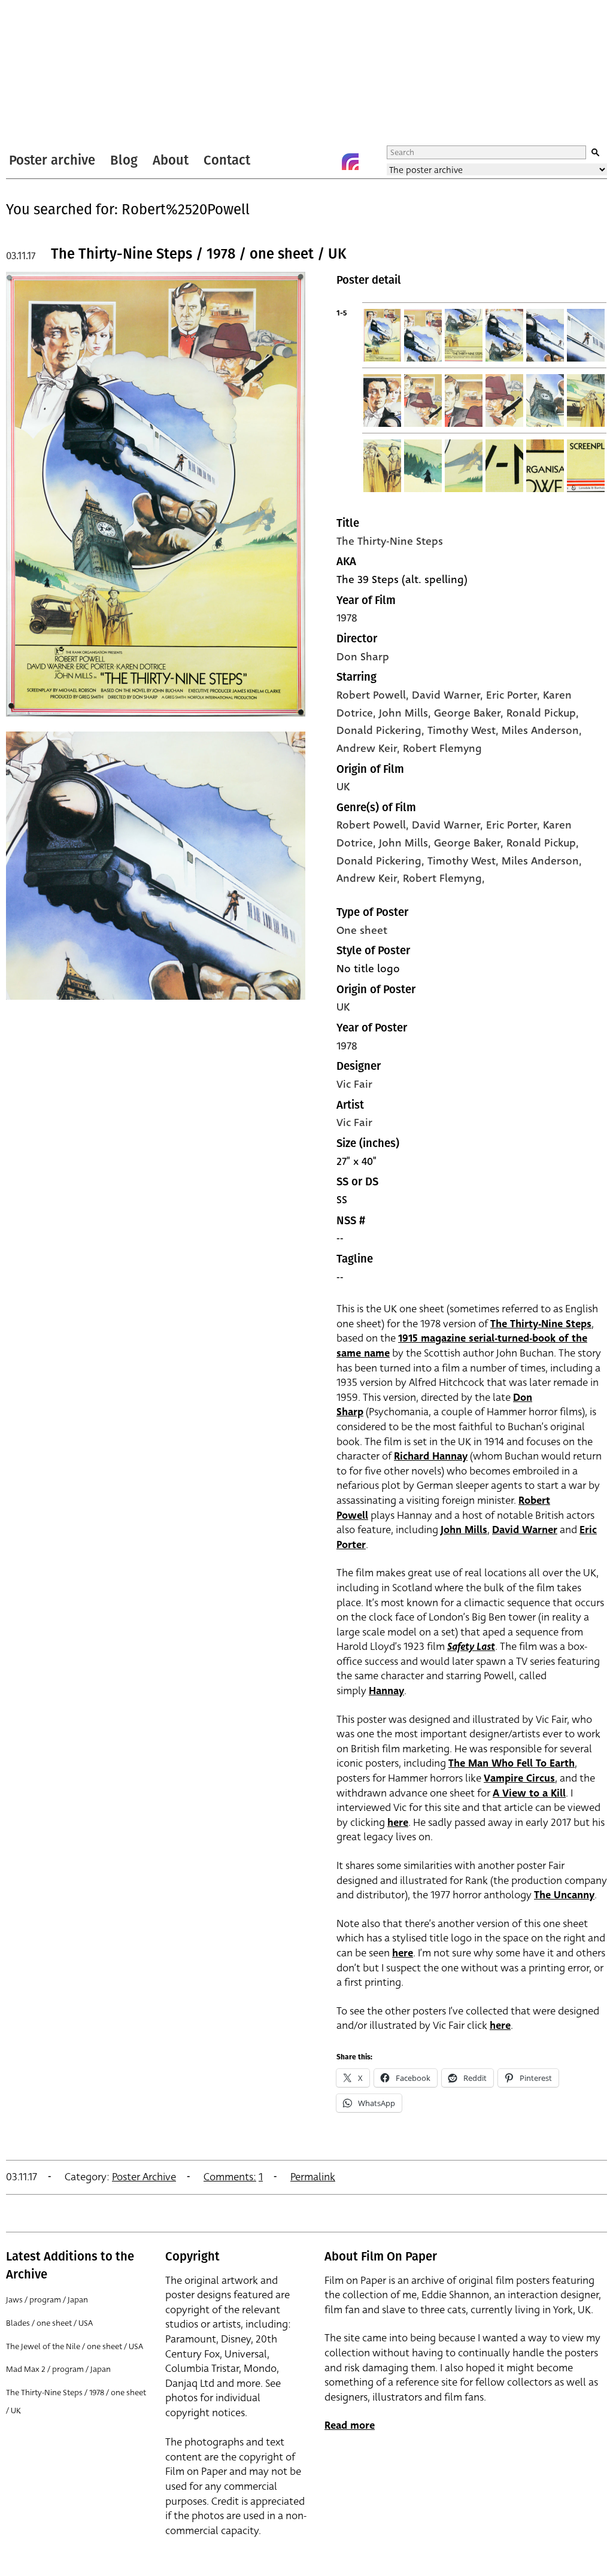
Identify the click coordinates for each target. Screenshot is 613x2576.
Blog (124, 160)
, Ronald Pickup (538, 713)
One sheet (362, 930)
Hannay (386, 1691)
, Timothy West (459, 730)
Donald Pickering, (382, 861)
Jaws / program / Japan (47, 2300)
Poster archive (52, 160)
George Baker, (470, 843)
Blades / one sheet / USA (49, 2323)
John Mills (464, 1530)
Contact (227, 160)
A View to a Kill (529, 1793)
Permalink (313, 2177)
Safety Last (471, 1647)
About (171, 160)
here (398, 1823)
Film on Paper (38, 74)
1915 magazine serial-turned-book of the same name (462, 1346)
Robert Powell (371, 695)
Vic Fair (354, 1084)
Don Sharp (363, 657)
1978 (347, 618)
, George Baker (464, 713)
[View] (156, 722)
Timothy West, (465, 861)
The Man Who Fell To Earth (512, 1763)
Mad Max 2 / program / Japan (58, 2369)
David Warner (525, 1530)
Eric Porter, (515, 825)
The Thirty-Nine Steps (390, 541)
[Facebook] (326, 162)
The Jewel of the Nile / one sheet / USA (75, 2346)
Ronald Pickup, (543, 843)
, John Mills (400, 713)
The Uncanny (564, 1895)
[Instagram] (350, 162)
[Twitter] (302, 162)
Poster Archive (144, 2177)
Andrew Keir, (370, 878)
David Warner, (449, 825)
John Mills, (406, 843)
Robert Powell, (374, 825)
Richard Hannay (431, 1456)
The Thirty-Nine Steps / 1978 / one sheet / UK (199, 254)
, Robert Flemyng (439, 748)
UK (343, 787)
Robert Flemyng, (444, 878)
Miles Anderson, (542, 861)
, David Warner (443, 695)
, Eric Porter (509, 695)
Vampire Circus (519, 1778)
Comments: (230, 2177)
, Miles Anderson (537, 730)
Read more (350, 2425)
